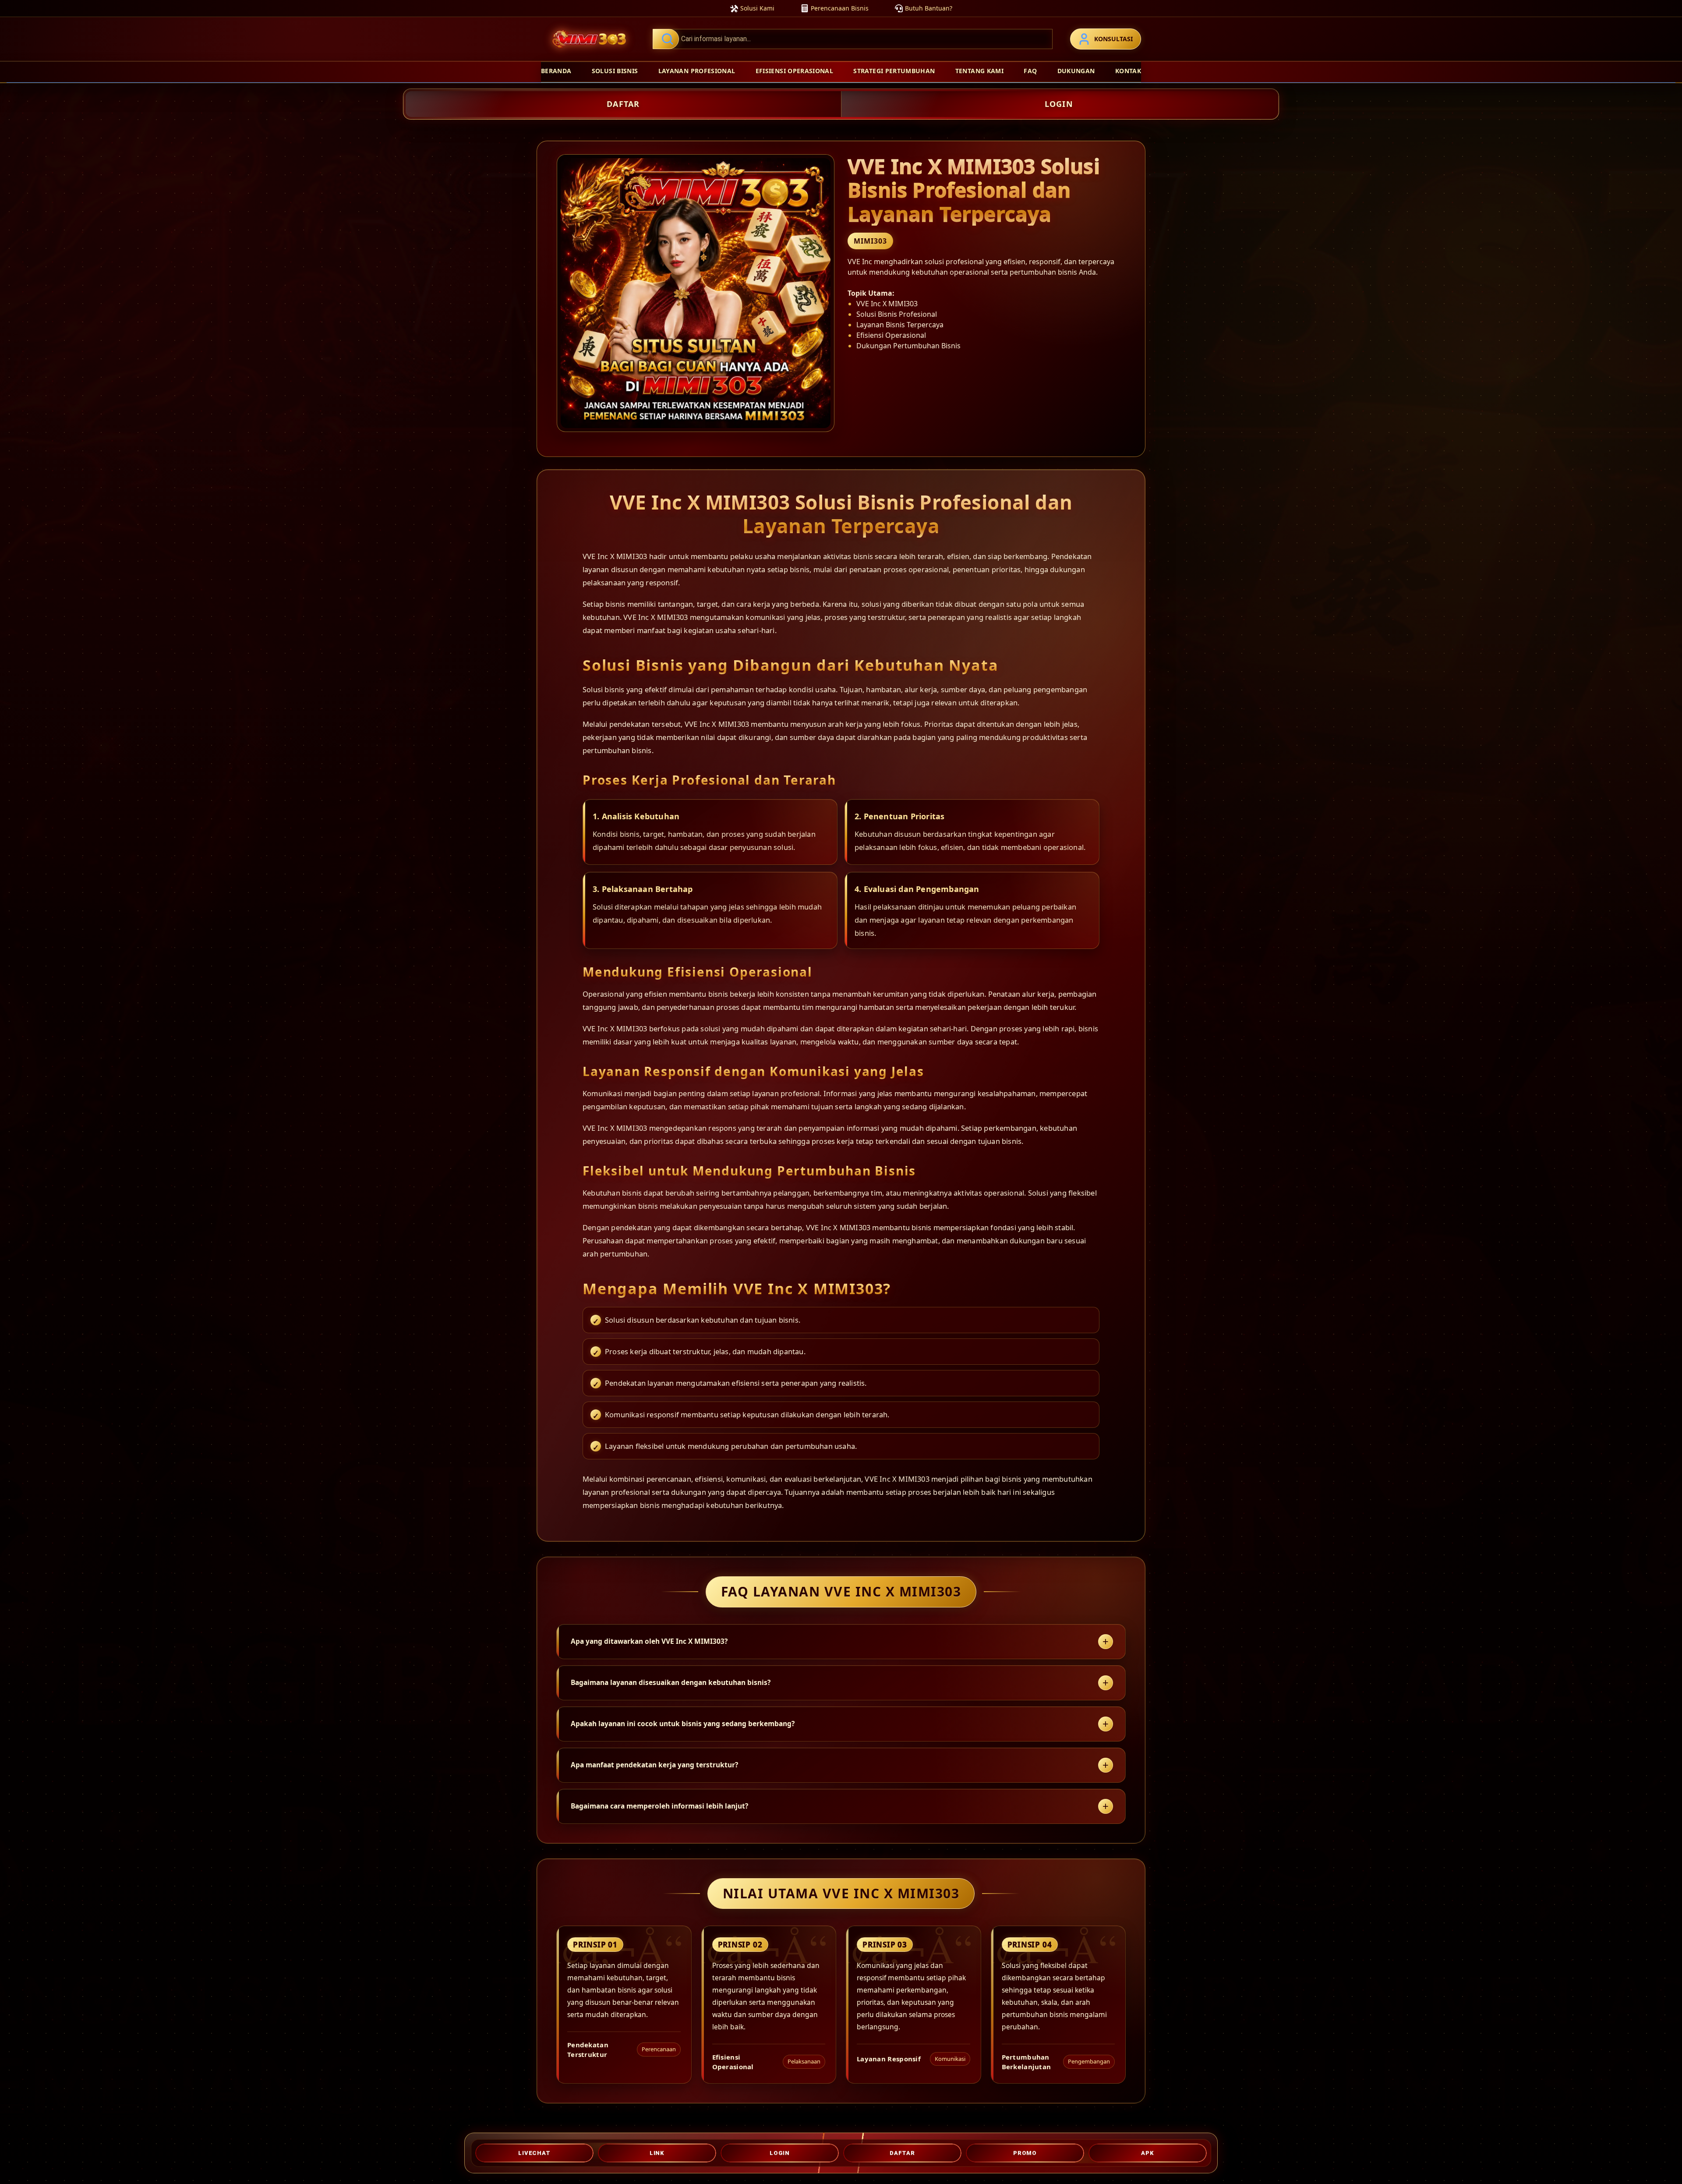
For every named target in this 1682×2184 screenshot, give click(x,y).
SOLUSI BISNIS (615, 71)
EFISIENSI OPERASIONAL (794, 71)
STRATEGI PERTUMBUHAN (894, 71)
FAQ (1030, 71)
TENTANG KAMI (979, 71)
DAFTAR (623, 104)
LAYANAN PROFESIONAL (697, 71)
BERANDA (556, 71)
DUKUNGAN (1076, 71)
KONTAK (1128, 71)
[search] (853, 39)
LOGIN (1059, 104)
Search (666, 39)
